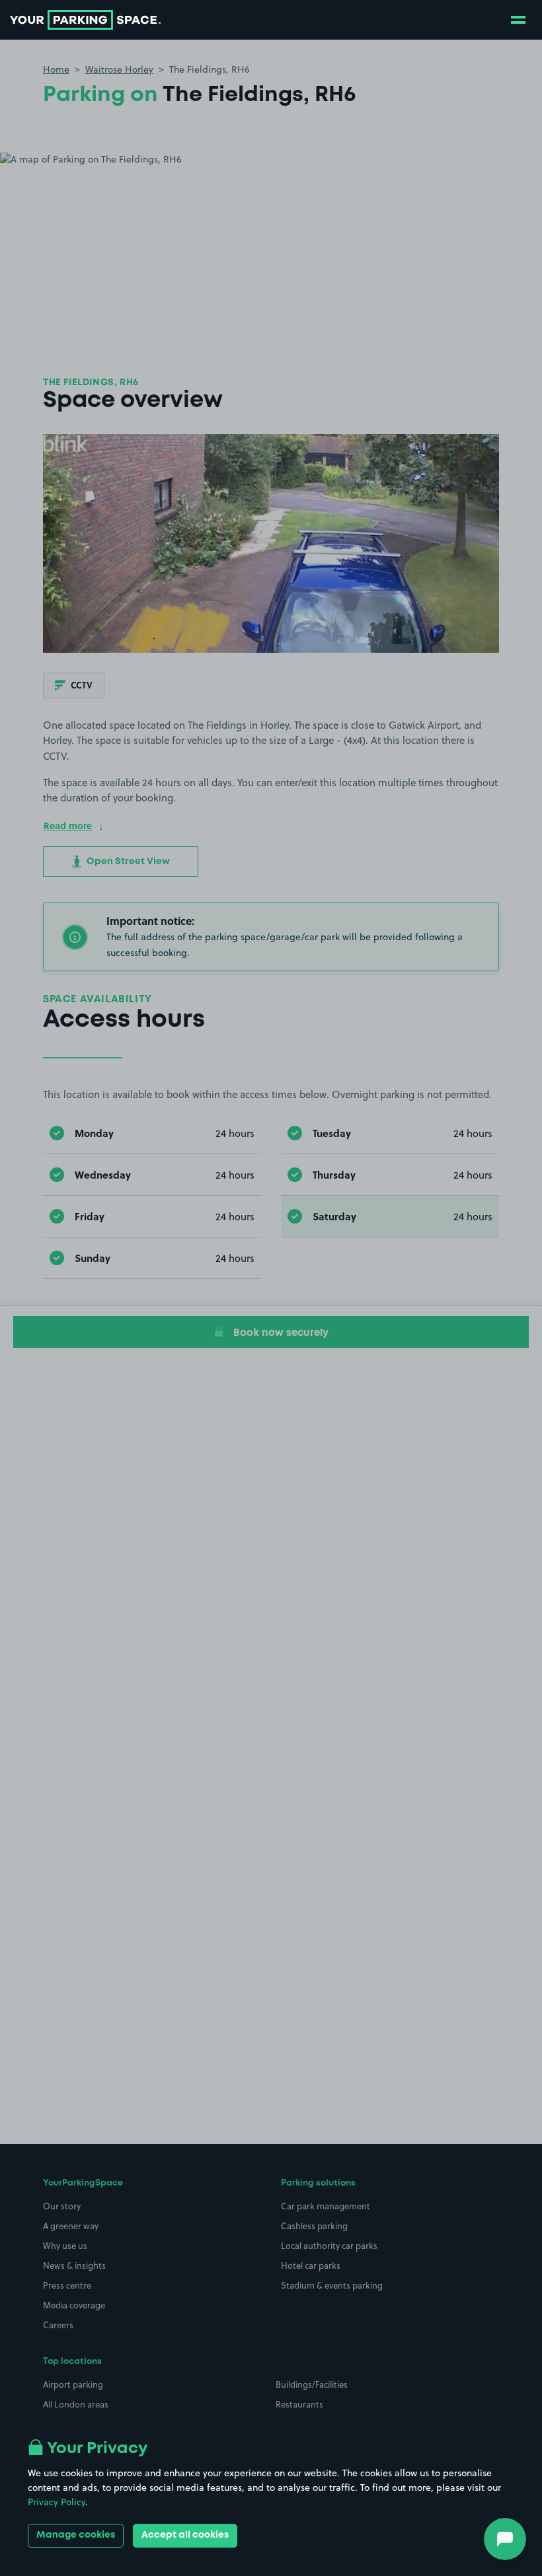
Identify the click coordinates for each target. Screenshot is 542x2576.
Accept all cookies (185, 2535)
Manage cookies (76, 2535)
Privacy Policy (57, 2502)
